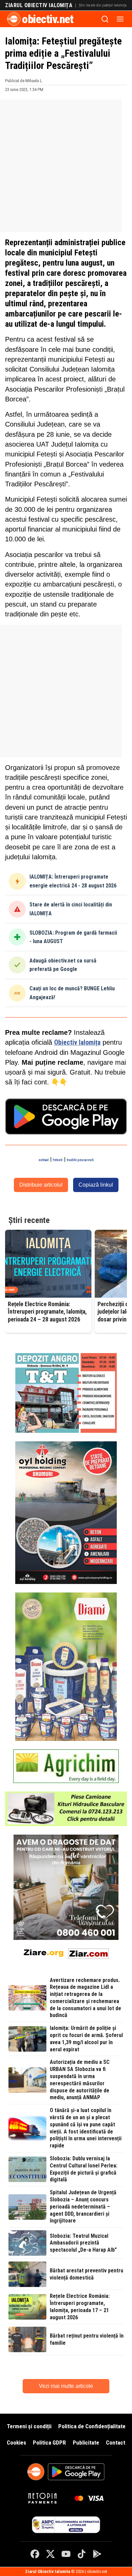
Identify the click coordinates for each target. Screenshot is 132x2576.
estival (44, 1160)
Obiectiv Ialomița (77, 1042)
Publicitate (86, 2443)
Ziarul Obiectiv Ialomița (39, 5)
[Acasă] (14, 19)
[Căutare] (105, 19)
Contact (116, 2443)
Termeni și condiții (29, 2426)
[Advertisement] (66, 166)
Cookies (16, 2443)
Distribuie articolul (41, 1185)
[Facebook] (35, 2554)
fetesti (58, 1160)
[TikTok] (82, 2554)
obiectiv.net (48, 19)
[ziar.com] (88, 1952)
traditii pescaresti (80, 1160)
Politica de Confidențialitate (92, 2426)
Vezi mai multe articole (66, 2386)
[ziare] (44, 1952)
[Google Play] (97, 2554)
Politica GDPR (49, 2443)
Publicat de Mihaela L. (24, 81)
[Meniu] (120, 19)
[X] (50, 2554)
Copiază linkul (96, 1185)
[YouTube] (66, 2554)
